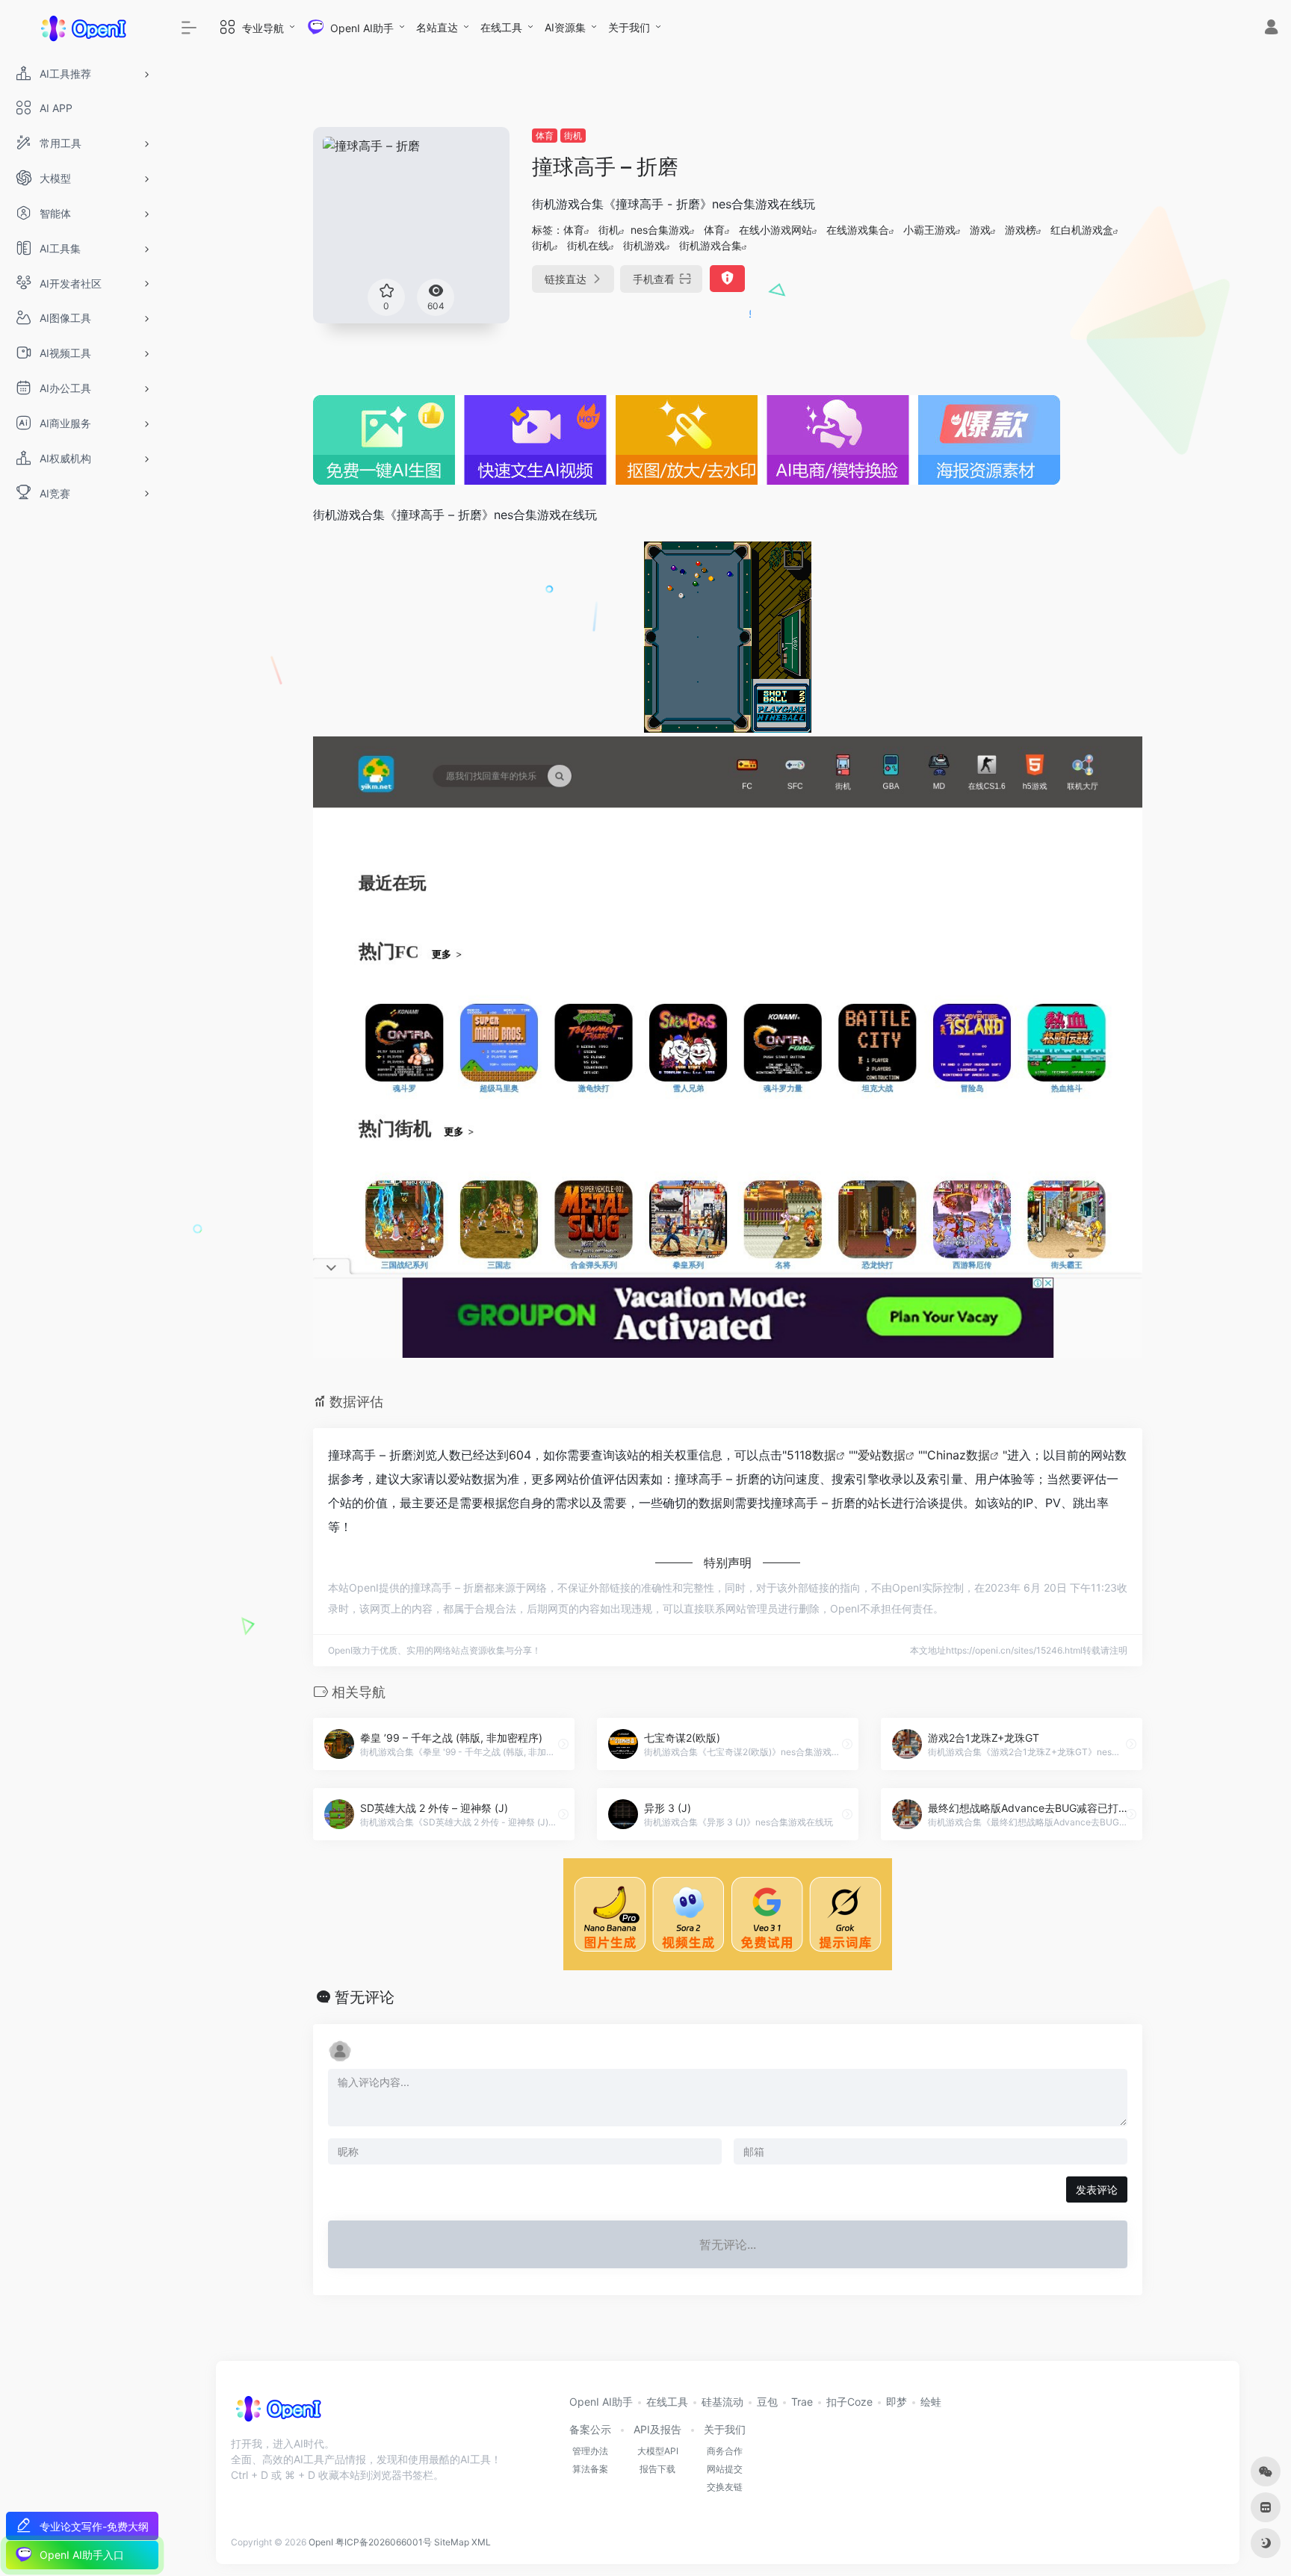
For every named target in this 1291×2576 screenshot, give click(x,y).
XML (481, 2542)
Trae (802, 2402)
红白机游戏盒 (1082, 230)
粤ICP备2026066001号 (384, 2542)
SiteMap (452, 2542)
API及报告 (657, 2429)
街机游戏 (644, 245)
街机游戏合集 (710, 245)
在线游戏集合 (858, 230)
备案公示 (590, 2429)
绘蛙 (931, 2402)
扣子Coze (849, 2402)
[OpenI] (278, 2414)
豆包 (767, 2402)
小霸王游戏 (929, 230)
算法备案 (590, 2469)
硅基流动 (722, 2402)
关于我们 (629, 27)
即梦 (897, 2402)
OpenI (321, 2542)
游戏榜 (1021, 230)
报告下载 (657, 2469)
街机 (573, 136)
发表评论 (1097, 2189)
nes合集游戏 (660, 230)
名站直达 (437, 27)
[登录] (1271, 29)
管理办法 (590, 2451)
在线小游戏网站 (775, 230)
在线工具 (501, 27)
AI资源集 (565, 27)
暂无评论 (365, 1997)
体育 (545, 136)
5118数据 (811, 1455)
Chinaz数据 (959, 1455)
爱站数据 (882, 1455)
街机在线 (588, 245)
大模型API (658, 2451)
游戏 (980, 230)
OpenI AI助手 (601, 2402)
